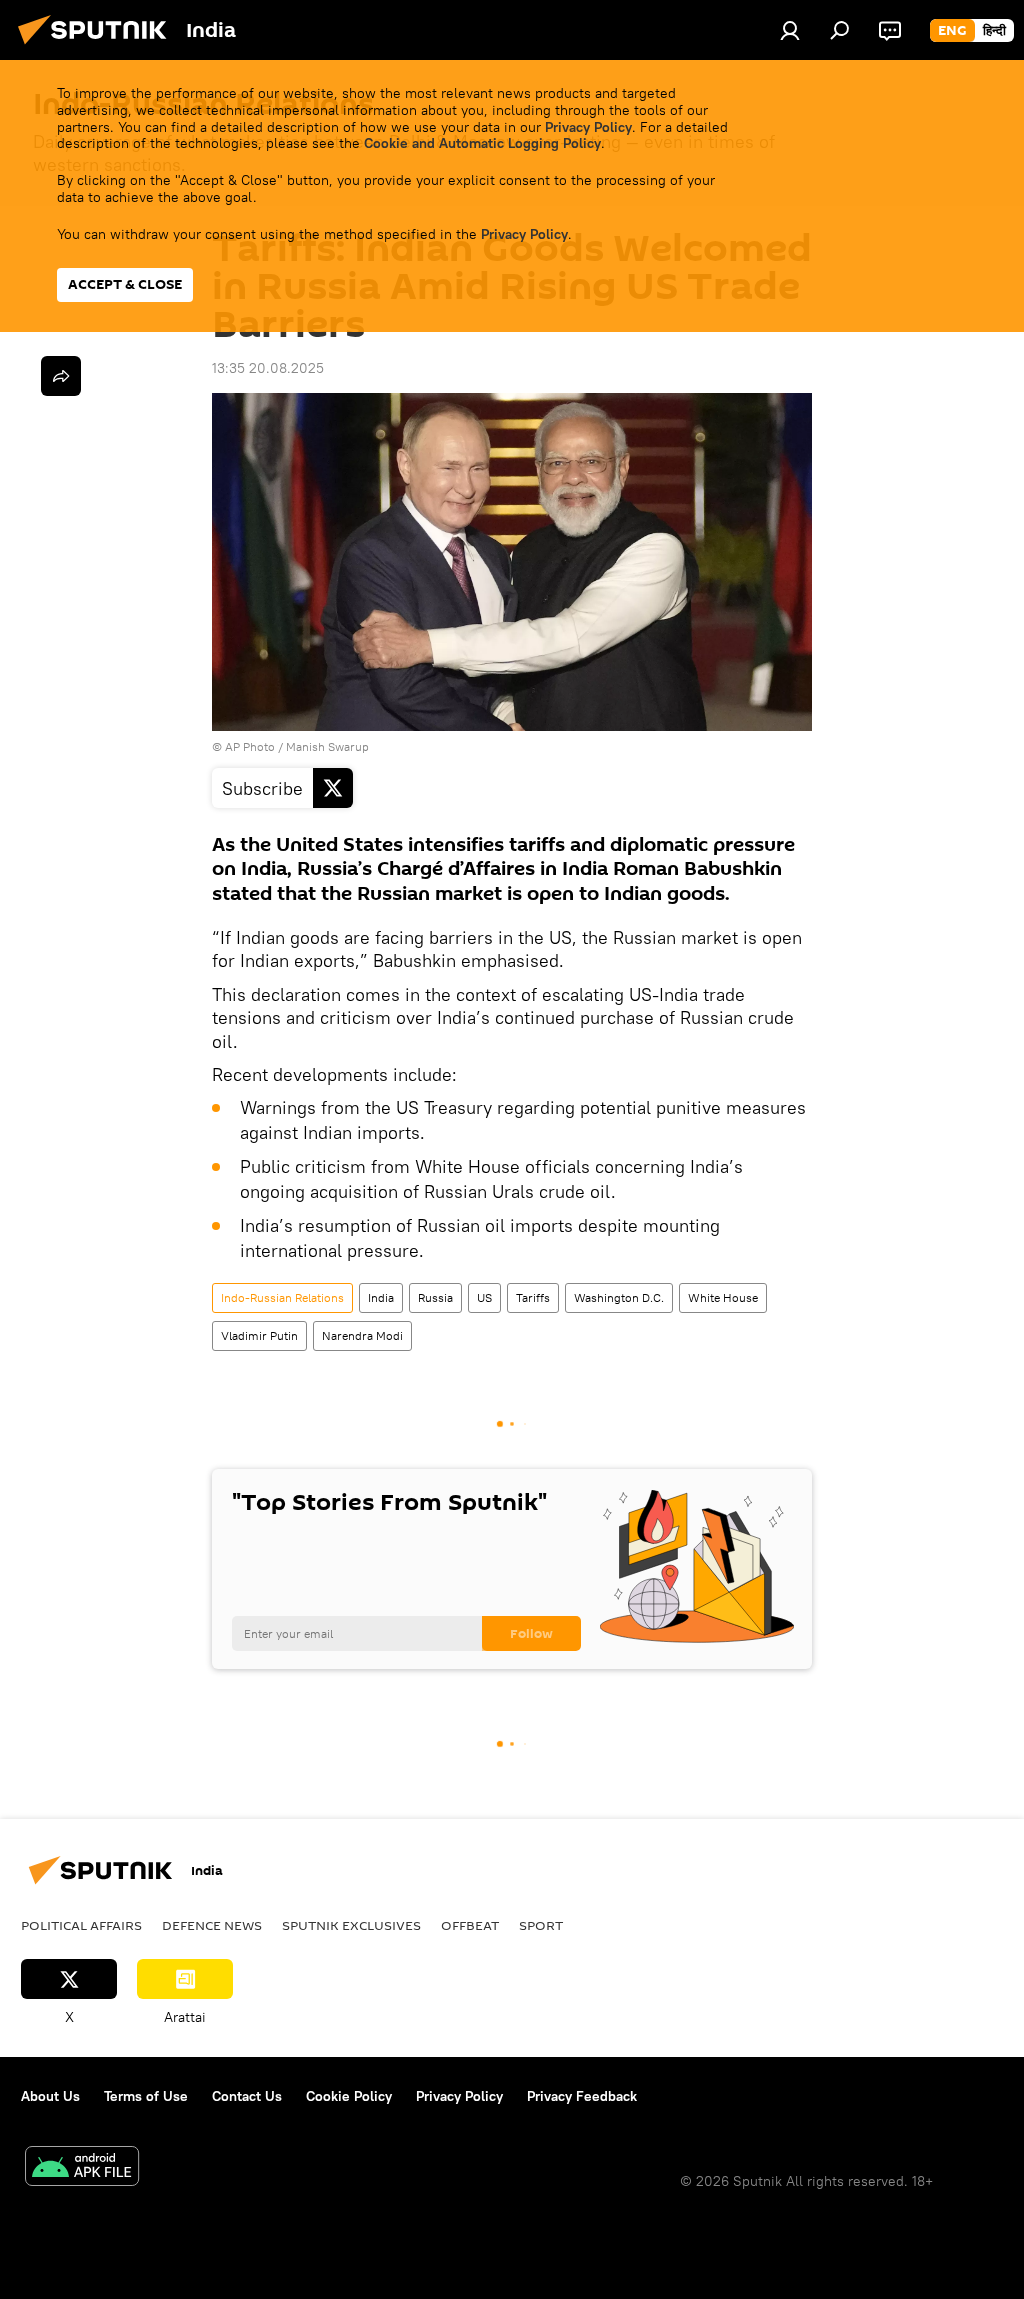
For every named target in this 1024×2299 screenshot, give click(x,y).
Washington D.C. (619, 1297)
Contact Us (247, 2096)
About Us (50, 2096)
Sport (541, 1925)
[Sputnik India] (98, 47)
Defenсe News (212, 1925)
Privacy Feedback (582, 2096)
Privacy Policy (588, 127)
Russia (435, 1297)
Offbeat (470, 1925)
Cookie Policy (349, 2096)
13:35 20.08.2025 (268, 368)
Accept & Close (125, 284)
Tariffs (533, 1297)
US (484, 1297)
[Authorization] (790, 30)
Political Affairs (81, 1925)
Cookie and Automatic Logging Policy (482, 143)
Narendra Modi (362, 1335)
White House (723, 1297)
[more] (61, 376)
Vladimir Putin (259, 1335)
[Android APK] (82, 2168)
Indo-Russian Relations (282, 1297)
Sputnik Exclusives (351, 1925)
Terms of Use (146, 2096)
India (381, 1297)
